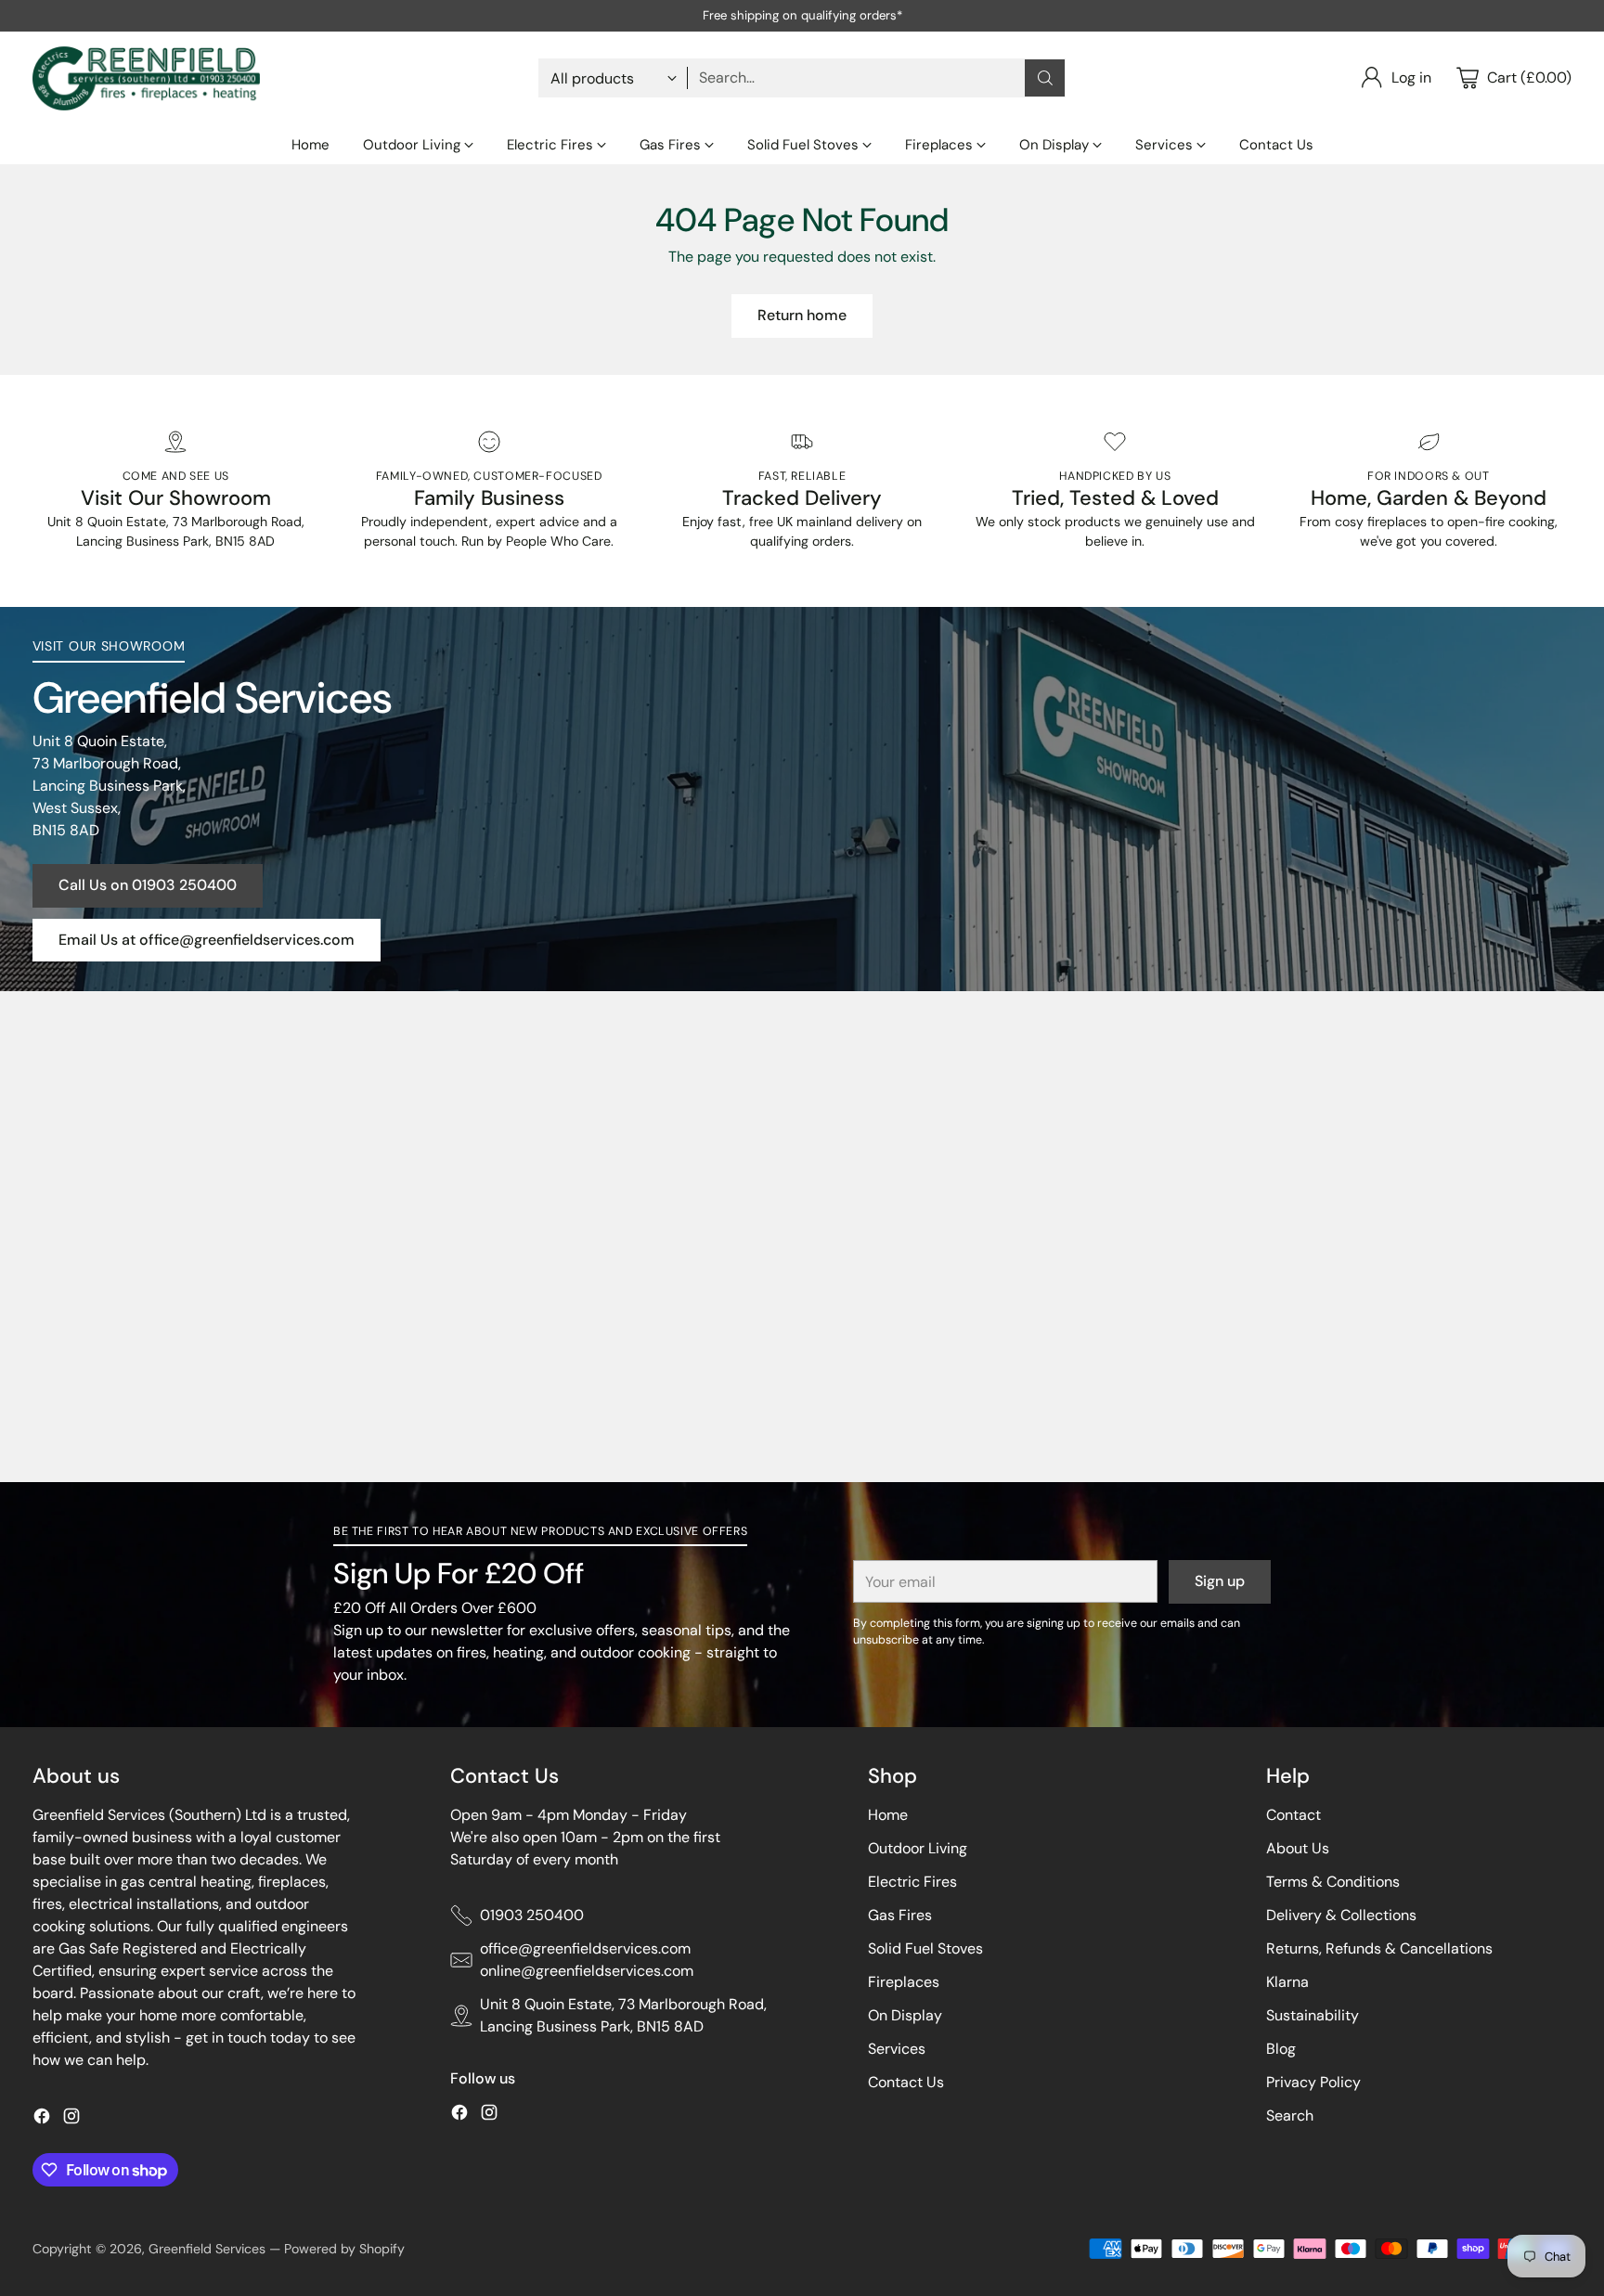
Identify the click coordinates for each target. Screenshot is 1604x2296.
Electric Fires (912, 1882)
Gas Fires (900, 1915)
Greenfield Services (207, 2249)
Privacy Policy (1313, 2082)
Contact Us (906, 2082)
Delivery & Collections (1341, 1915)
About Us (1298, 1848)
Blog (1281, 2049)
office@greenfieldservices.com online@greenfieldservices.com (587, 1960)
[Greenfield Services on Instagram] (71, 2119)
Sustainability (1313, 2015)
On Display (905, 2015)
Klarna (1287, 1982)
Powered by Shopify (344, 2249)
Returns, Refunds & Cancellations (1379, 1948)
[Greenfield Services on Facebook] (42, 2119)
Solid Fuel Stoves (925, 1948)
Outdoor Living (918, 1848)
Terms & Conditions (1333, 1882)
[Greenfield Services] (146, 78)
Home (888, 1815)
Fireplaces (904, 1982)
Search (1290, 2115)
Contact (1294, 1815)
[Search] (1045, 78)
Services (897, 2049)
